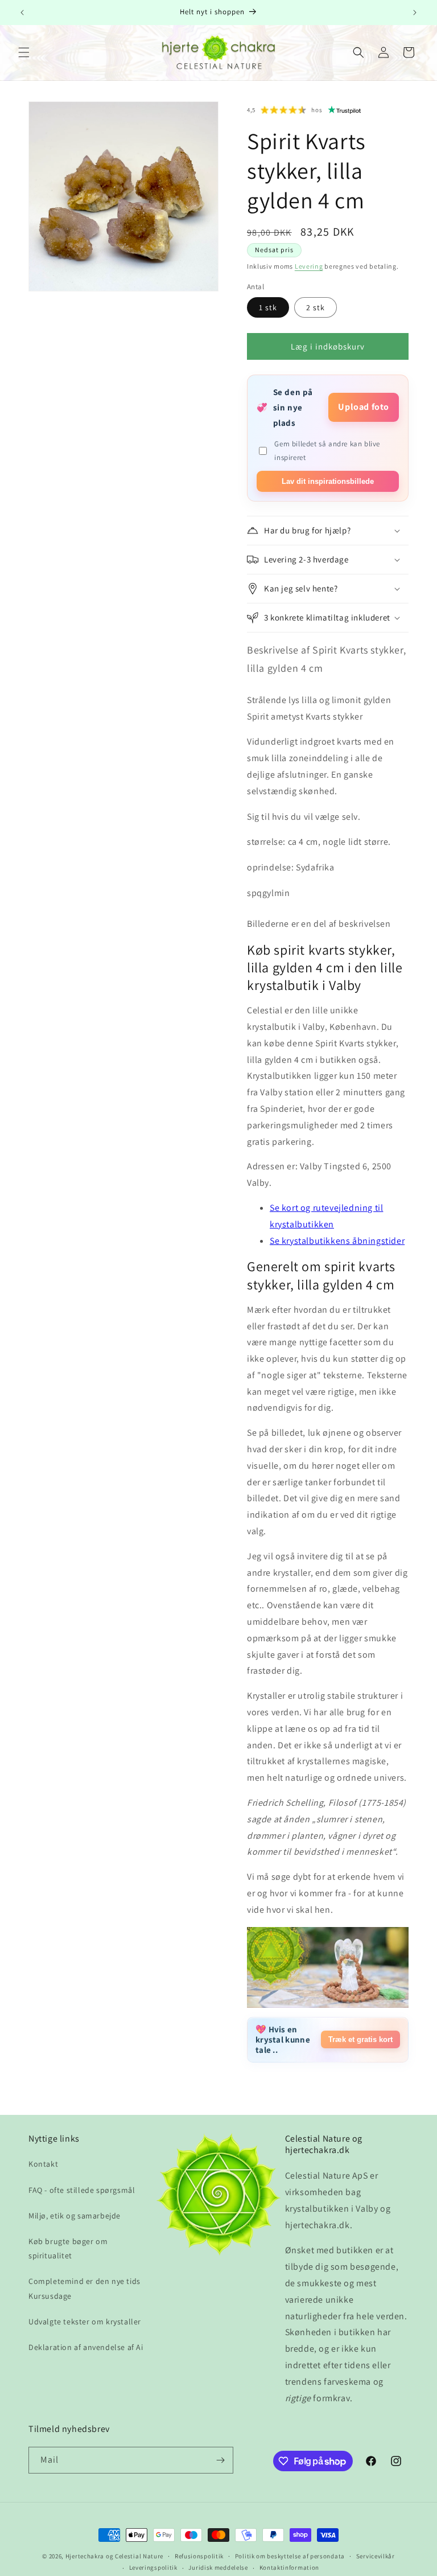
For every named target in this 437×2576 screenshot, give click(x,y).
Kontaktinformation (290, 2567)
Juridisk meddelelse (218, 2567)
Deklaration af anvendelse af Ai (86, 2347)
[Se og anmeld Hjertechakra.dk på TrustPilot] (345, 110)
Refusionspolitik (199, 2556)
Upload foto (364, 407)
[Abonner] (220, 2460)
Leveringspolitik (153, 2567)
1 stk (268, 307)
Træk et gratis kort (360, 2039)
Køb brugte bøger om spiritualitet (68, 2248)
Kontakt (43, 2164)
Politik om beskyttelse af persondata (290, 2556)
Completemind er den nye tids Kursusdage (84, 2288)
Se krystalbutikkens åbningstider (337, 1241)
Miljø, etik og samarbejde (75, 2216)
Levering (309, 266)
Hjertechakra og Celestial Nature (114, 2556)
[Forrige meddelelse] (22, 13)
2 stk (316, 307)
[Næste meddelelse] (415, 13)
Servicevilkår (376, 2556)
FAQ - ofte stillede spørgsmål (82, 2190)
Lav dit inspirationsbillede (328, 481)
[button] (24, 52)
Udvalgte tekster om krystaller (85, 2322)
